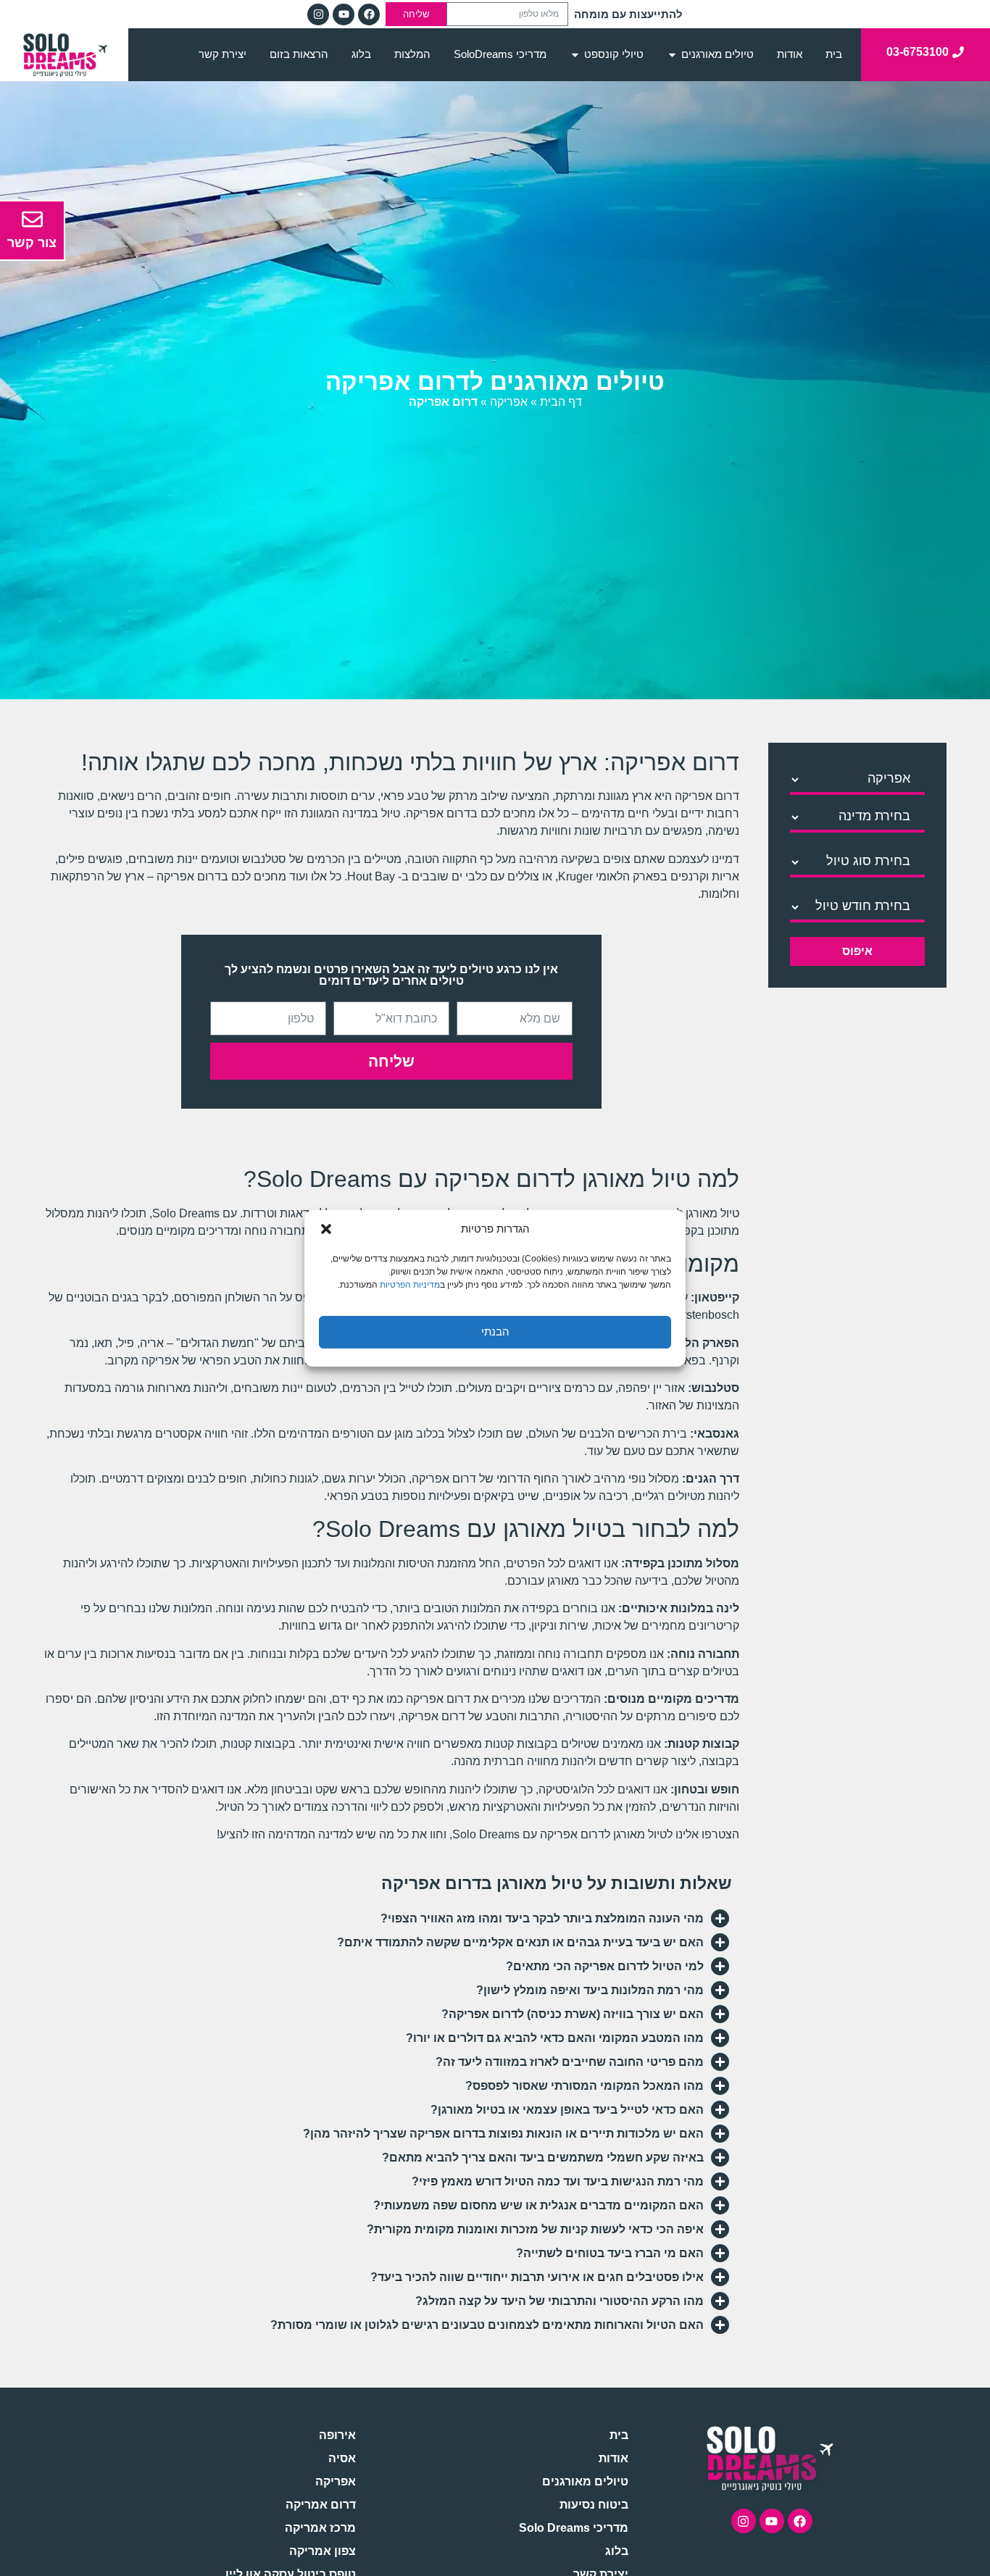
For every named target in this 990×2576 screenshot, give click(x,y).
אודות (613, 2458)
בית (619, 2435)
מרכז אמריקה (320, 2528)
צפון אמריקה (322, 2551)
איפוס (857, 951)
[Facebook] (369, 14)
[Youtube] (344, 14)
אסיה (342, 2458)
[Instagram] (318, 14)
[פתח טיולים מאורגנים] (672, 55)
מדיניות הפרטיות (410, 1284)
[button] (326, 1229)
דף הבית (561, 402)
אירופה (337, 2435)
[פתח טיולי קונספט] (575, 55)
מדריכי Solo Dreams (574, 2528)
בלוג (617, 2551)
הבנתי (495, 1331)
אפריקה (509, 402)
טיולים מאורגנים (585, 2481)
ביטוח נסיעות (594, 2505)
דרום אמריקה (320, 2505)
